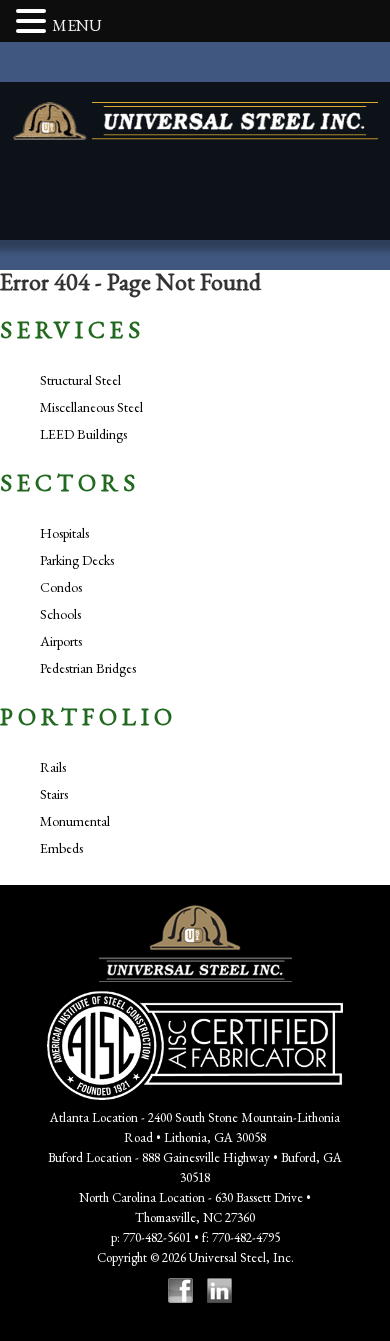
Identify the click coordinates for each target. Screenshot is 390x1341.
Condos (61, 587)
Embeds (61, 848)
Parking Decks (77, 560)
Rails (53, 767)
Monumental (75, 821)
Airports (61, 641)
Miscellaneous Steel (91, 407)
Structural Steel (80, 380)
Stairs (54, 794)
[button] (34, 23)
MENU (77, 25)
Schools (60, 614)
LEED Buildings (83, 434)
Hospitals (64, 533)
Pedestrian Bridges (88, 668)
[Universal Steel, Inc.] (195, 121)
